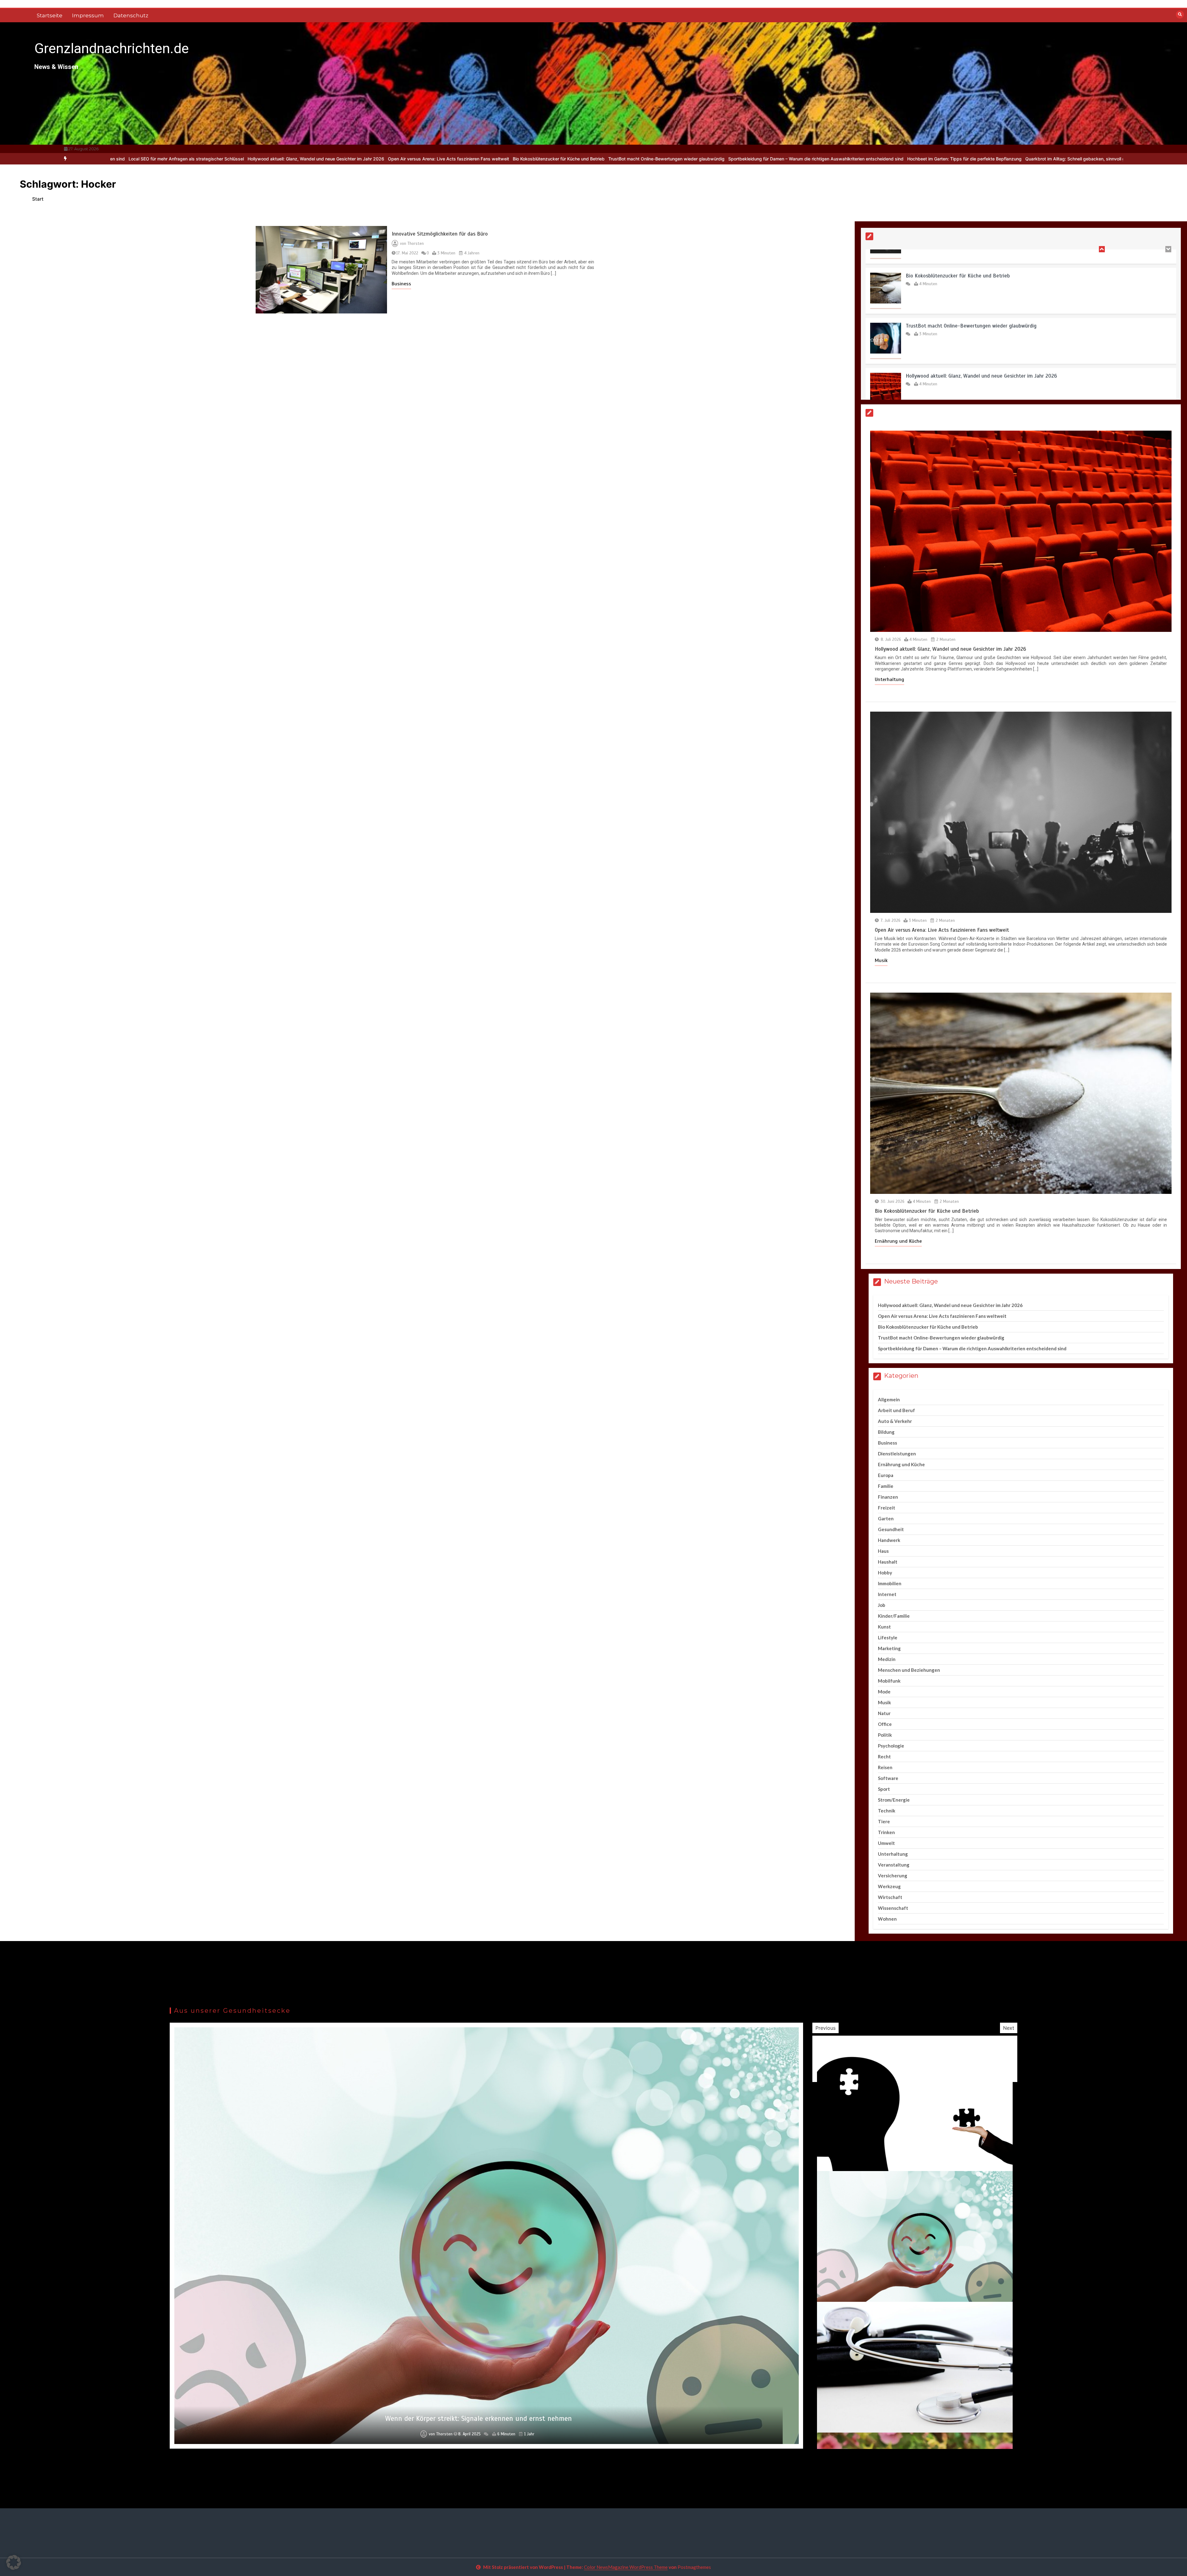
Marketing (889, 1648)
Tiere (884, 1821)
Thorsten (416, 244)
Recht (884, 1756)
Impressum (88, 15)
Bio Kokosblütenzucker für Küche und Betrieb (179, 159)
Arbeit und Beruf (896, 1410)
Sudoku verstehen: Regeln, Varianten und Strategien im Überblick (829, 159)
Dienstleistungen (897, 1454)
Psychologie (891, 1746)
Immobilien (890, 1583)
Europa (886, 1475)
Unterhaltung (889, 679)
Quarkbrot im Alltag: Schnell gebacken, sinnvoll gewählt (702, 159)
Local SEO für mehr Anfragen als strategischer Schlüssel (1089, 159)
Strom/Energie (894, 1800)
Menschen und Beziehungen (909, 1670)
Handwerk (889, 1540)
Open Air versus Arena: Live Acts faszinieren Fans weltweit (973, 291)
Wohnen (887, 1919)
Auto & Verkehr (895, 1421)
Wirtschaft (890, 1897)
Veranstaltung (894, 1865)
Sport (884, 1789)
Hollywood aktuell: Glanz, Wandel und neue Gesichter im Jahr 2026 (950, 649)
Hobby (885, 1573)
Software (888, 1778)
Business (401, 284)
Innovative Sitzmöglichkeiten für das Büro (440, 234)
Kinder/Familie (894, 1616)
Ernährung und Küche (898, 1241)
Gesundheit (891, 1529)
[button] (14, 2562)
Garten (886, 1518)
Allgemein (889, 1399)
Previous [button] (825, 2028)
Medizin (887, 1659)
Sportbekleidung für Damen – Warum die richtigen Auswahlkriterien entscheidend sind (436, 159)
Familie (886, 1486)
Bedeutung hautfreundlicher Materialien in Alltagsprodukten (479, 2418)
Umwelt (886, 1843)
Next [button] (1009, 2028)
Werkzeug (889, 1886)
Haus (883, 1551)
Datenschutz (131, 15)
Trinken (886, 1832)
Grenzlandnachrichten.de (112, 48)
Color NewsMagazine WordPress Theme (626, 2567)
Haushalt (888, 1562)
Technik (887, 1811)
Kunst (884, 1627)
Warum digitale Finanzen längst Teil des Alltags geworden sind (963, 159)
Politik (885, 1735)
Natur (884, 1713)
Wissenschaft (893, 1908)
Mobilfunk (889, 1681)
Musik (881, 960)
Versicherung (893, 1876)
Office (885, 1724)
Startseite (50, 15)
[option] (179, 159)
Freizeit (887, 1508)
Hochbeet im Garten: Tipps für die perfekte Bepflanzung (585, 159)
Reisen (885, 1767)
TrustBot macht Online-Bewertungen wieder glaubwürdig (287, 159)
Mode (884, 1692)
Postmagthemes (694, 2567)
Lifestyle (888, 1637)
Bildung (886, 1432)
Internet (887, 1594)
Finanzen (888, 1497)
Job (882, 1605)
